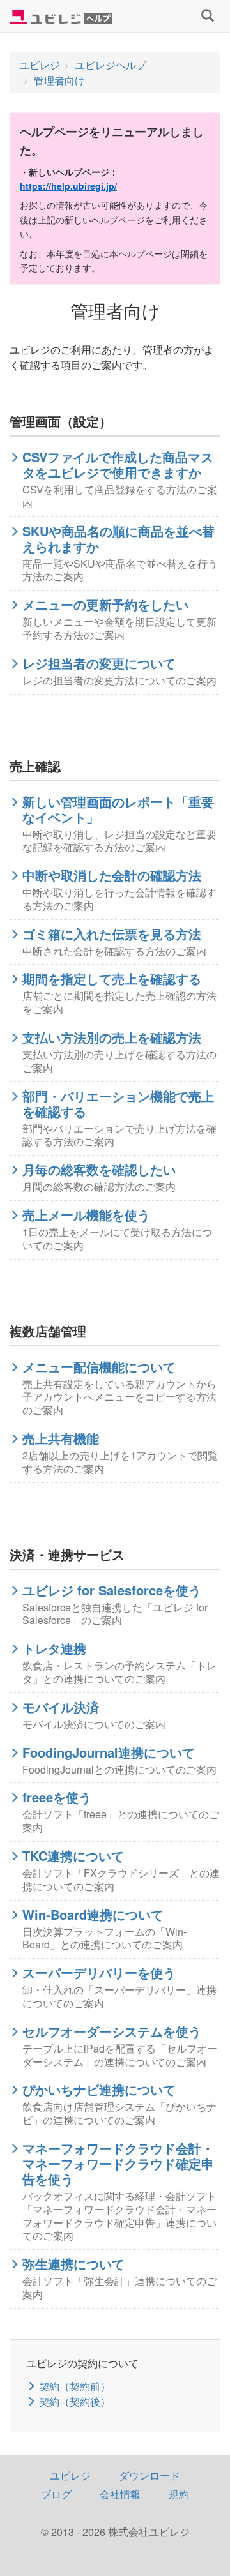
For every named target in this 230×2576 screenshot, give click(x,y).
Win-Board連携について (93, 1915)
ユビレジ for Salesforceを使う (112, 1590)
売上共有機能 (61, 1438)
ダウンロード (149, 2475)
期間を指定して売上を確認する (112, 979)
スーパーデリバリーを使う (99, 1973)
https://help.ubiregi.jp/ (68, 186)
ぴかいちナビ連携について (99, 2090)
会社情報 (120, 2494)
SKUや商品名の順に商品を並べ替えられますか (119, 539)
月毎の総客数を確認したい (99, 1170)
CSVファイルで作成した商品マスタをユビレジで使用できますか (118, 465)
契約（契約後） (75, 2401)
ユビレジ (70, 2475)
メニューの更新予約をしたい (105, 605)
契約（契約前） (75, 2386)
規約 (179, 2494)
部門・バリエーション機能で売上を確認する (118, 1104)
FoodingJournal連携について (109, 1752)
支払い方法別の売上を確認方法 (112, 1037)
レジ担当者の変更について (99, 663)
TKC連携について (73, 1856)
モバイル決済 (61, 1707)
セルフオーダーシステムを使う (112, 2031)
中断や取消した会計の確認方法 (112, 875)
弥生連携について (73, 2264)
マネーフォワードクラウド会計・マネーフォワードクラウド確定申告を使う (118, 2164)
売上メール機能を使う (86, 1215)
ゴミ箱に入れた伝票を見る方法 (112, 934)
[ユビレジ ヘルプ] (61, 16)
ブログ (56, 2494)
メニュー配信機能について (99, 1367)
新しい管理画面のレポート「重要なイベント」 (118, 810)
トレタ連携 (54, 1648)
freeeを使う (57, 1797)
